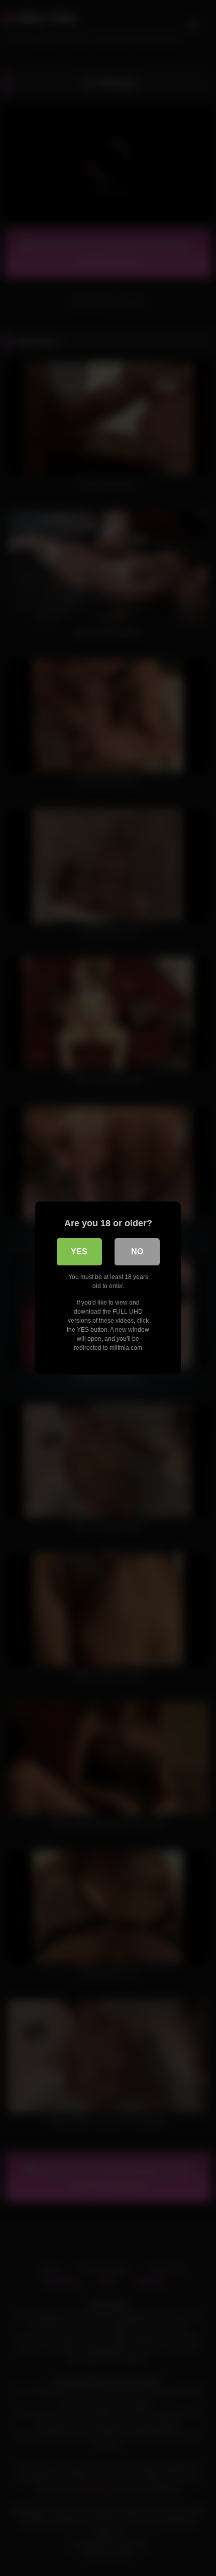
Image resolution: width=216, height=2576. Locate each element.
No (137, 1252)
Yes (79, 1252)
